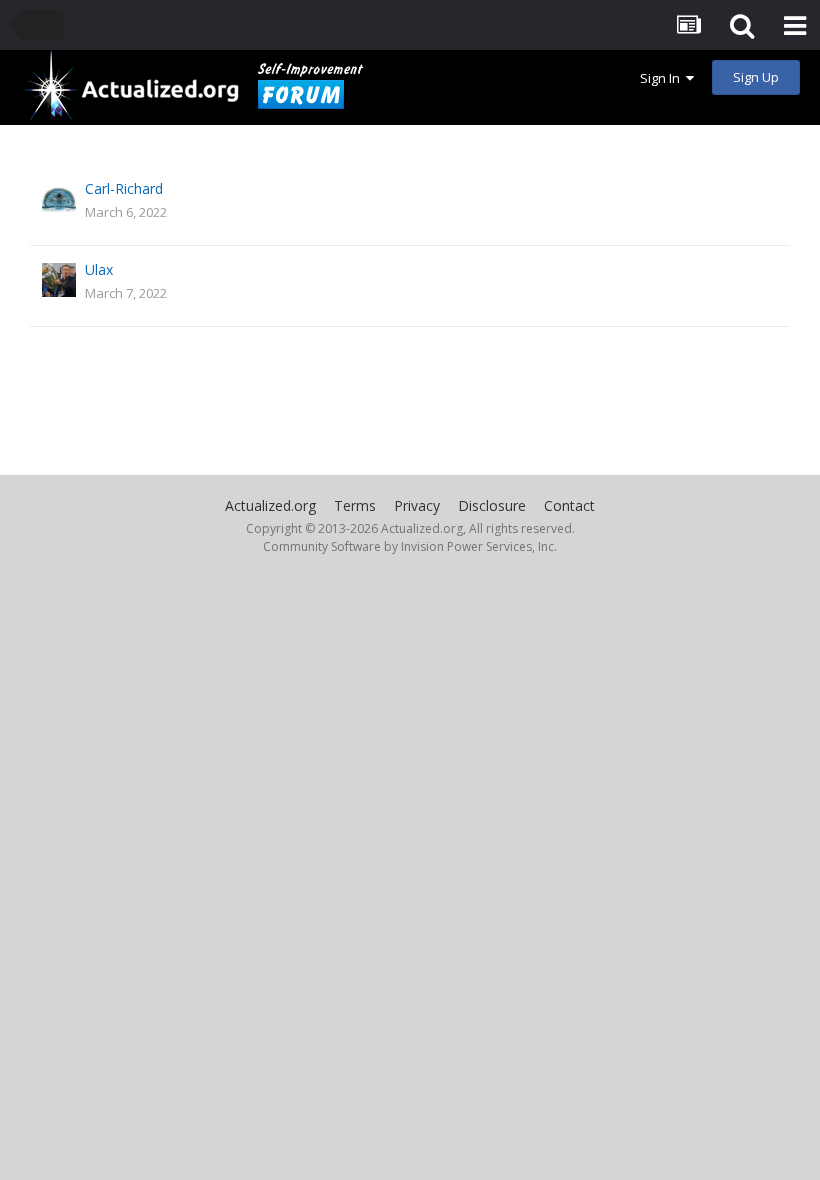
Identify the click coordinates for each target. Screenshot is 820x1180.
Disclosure (492, 505)
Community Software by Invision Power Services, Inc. (410, 546)
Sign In (663, 78)
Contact (569, 505)
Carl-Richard (124, 188)
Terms (355, 505)
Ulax (99, 269)
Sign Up (756, 77)
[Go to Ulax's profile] (59, 280)
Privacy (417, 505)
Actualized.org (270, 505)
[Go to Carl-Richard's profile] (59, 199)
